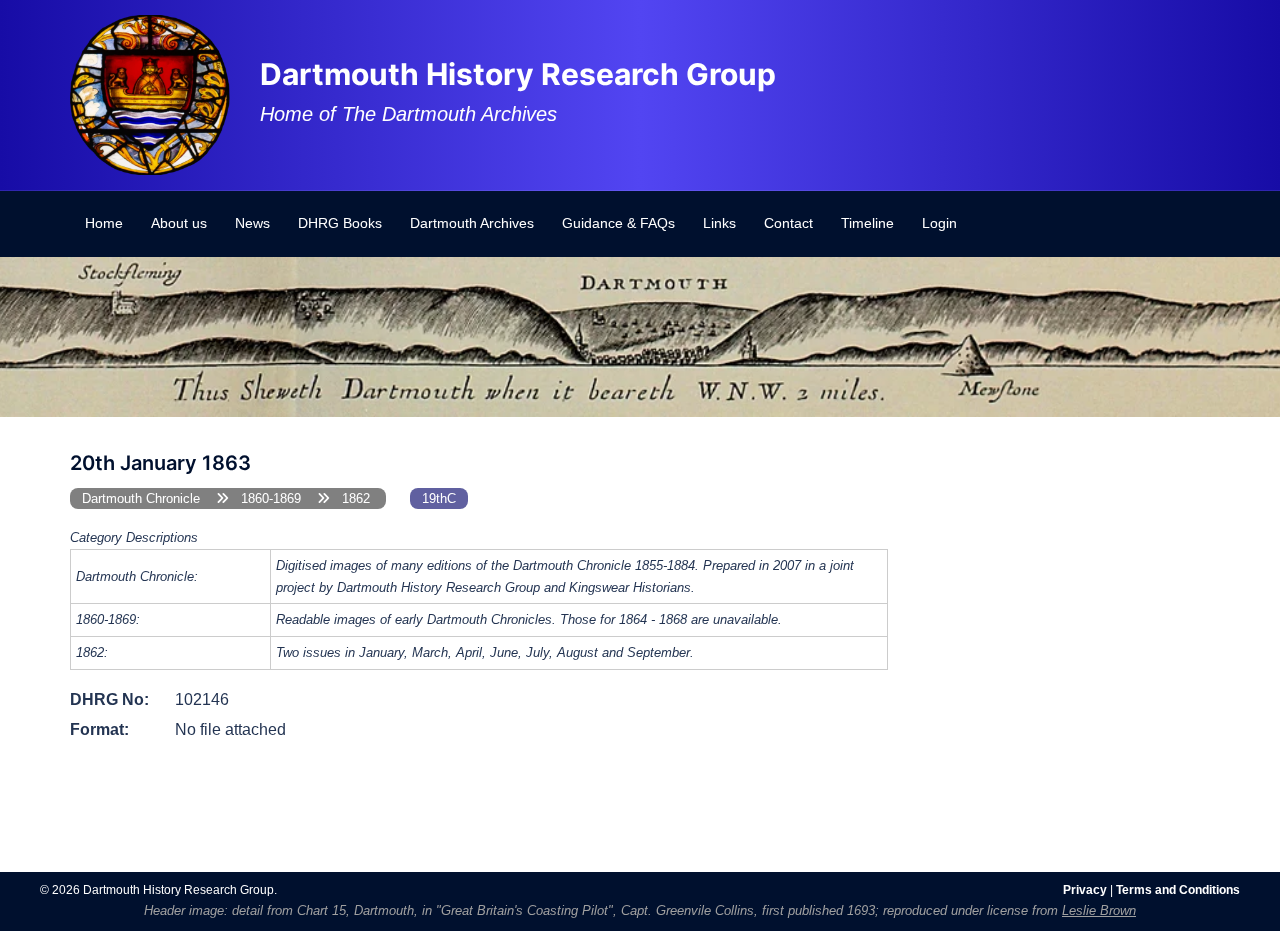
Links (719, 223)
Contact (788, 223)
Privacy (1085, 890)
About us (179, 223)
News (252, 223)
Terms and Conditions (1178, 890)
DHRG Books (340, 223)
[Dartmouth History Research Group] (150, 93)
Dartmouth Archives (472, 223)
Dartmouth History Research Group (518, 74)
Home (104, 223)
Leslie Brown (1099, 910)
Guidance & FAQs (618, 223)
